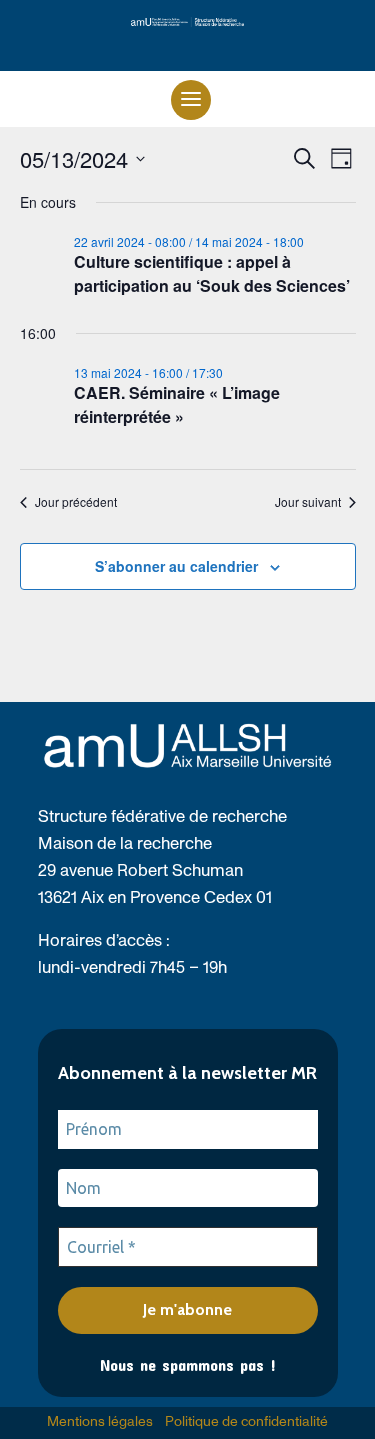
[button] (191, 100)
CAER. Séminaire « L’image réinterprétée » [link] (177, 404)
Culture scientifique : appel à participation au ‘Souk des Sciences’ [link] (212, 273)
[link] (187, 22)
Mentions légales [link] (100, 1422)
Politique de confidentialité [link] (246, 1422)
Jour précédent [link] (76, 502)
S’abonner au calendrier (176, 566)
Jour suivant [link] (308, 502)
